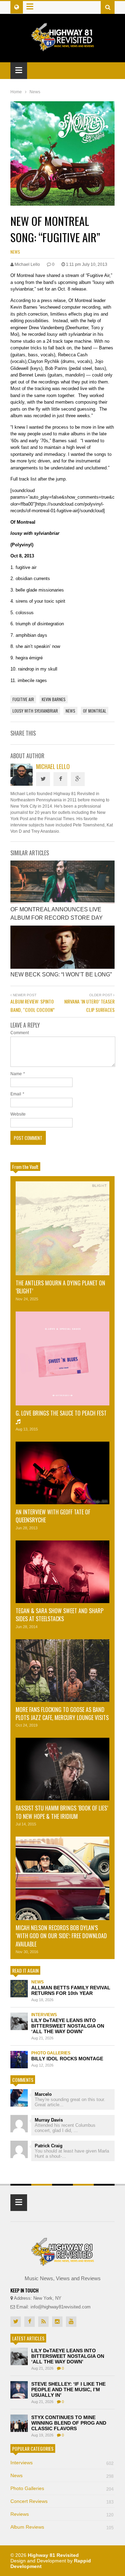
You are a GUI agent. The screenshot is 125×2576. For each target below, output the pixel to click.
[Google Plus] (78, 779)
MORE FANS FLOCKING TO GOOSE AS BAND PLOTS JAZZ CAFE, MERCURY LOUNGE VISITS (62, 1714)
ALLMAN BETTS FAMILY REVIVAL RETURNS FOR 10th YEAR (71, 1990)
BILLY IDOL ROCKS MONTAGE (67, 2059)
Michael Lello (53, 766)
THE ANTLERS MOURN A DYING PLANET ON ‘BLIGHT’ (60, 1287)
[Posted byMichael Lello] (22, 784)
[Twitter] (43, 779)
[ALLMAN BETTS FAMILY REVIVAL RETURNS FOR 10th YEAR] (19, 1989)
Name (16, 1074)
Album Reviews (62, 2527)
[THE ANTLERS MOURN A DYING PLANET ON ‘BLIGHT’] (62, 1228)
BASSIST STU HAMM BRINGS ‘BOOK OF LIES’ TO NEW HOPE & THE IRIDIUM (62, 1812)
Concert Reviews (62, 2501)
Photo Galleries (51, 2053)
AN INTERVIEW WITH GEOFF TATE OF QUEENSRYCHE (53, 1516)
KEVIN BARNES (54, 699)
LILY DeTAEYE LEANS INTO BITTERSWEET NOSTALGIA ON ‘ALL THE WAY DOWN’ (68, 2026)
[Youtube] (71, 2322)
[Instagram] (57, 2322)
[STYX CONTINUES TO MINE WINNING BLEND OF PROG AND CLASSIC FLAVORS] (19, 2423)
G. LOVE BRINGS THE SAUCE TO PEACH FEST (61, 1413)
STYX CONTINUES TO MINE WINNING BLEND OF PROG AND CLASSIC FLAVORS (69, 2423)
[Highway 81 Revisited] (63, 47)
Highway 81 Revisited (53, 2555)
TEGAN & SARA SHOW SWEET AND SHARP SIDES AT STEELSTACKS (60, 1615)
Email (16, 1094)
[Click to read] (62, 882)
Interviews (44, 2015)
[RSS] (43, 2322)
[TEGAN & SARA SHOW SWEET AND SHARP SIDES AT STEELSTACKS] (62, 1572)
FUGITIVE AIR (23, 699)
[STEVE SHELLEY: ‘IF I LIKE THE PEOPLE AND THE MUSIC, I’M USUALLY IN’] (19, 2390)
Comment (20, 1033)
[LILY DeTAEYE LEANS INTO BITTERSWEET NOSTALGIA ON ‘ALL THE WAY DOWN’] (19, 2021)
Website (18, 1114)
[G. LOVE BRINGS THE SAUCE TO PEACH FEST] (62, 1358)
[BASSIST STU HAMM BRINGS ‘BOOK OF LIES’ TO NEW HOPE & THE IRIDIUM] (62, 1769)
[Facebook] (60, 779)
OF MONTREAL (95, 711)
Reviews (62, 2514)
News (15, 252)
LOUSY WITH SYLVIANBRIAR (35, 711)
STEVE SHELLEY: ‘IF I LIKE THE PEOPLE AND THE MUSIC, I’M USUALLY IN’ (68, 2389)
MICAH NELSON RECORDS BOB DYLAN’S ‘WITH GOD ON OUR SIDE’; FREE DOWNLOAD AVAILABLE (61, 1936)
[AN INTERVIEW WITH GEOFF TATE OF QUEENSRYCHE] (62, 1473)
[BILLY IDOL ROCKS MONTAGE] (19, 2060)
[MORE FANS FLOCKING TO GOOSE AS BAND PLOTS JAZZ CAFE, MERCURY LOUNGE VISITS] (62, 1671)
